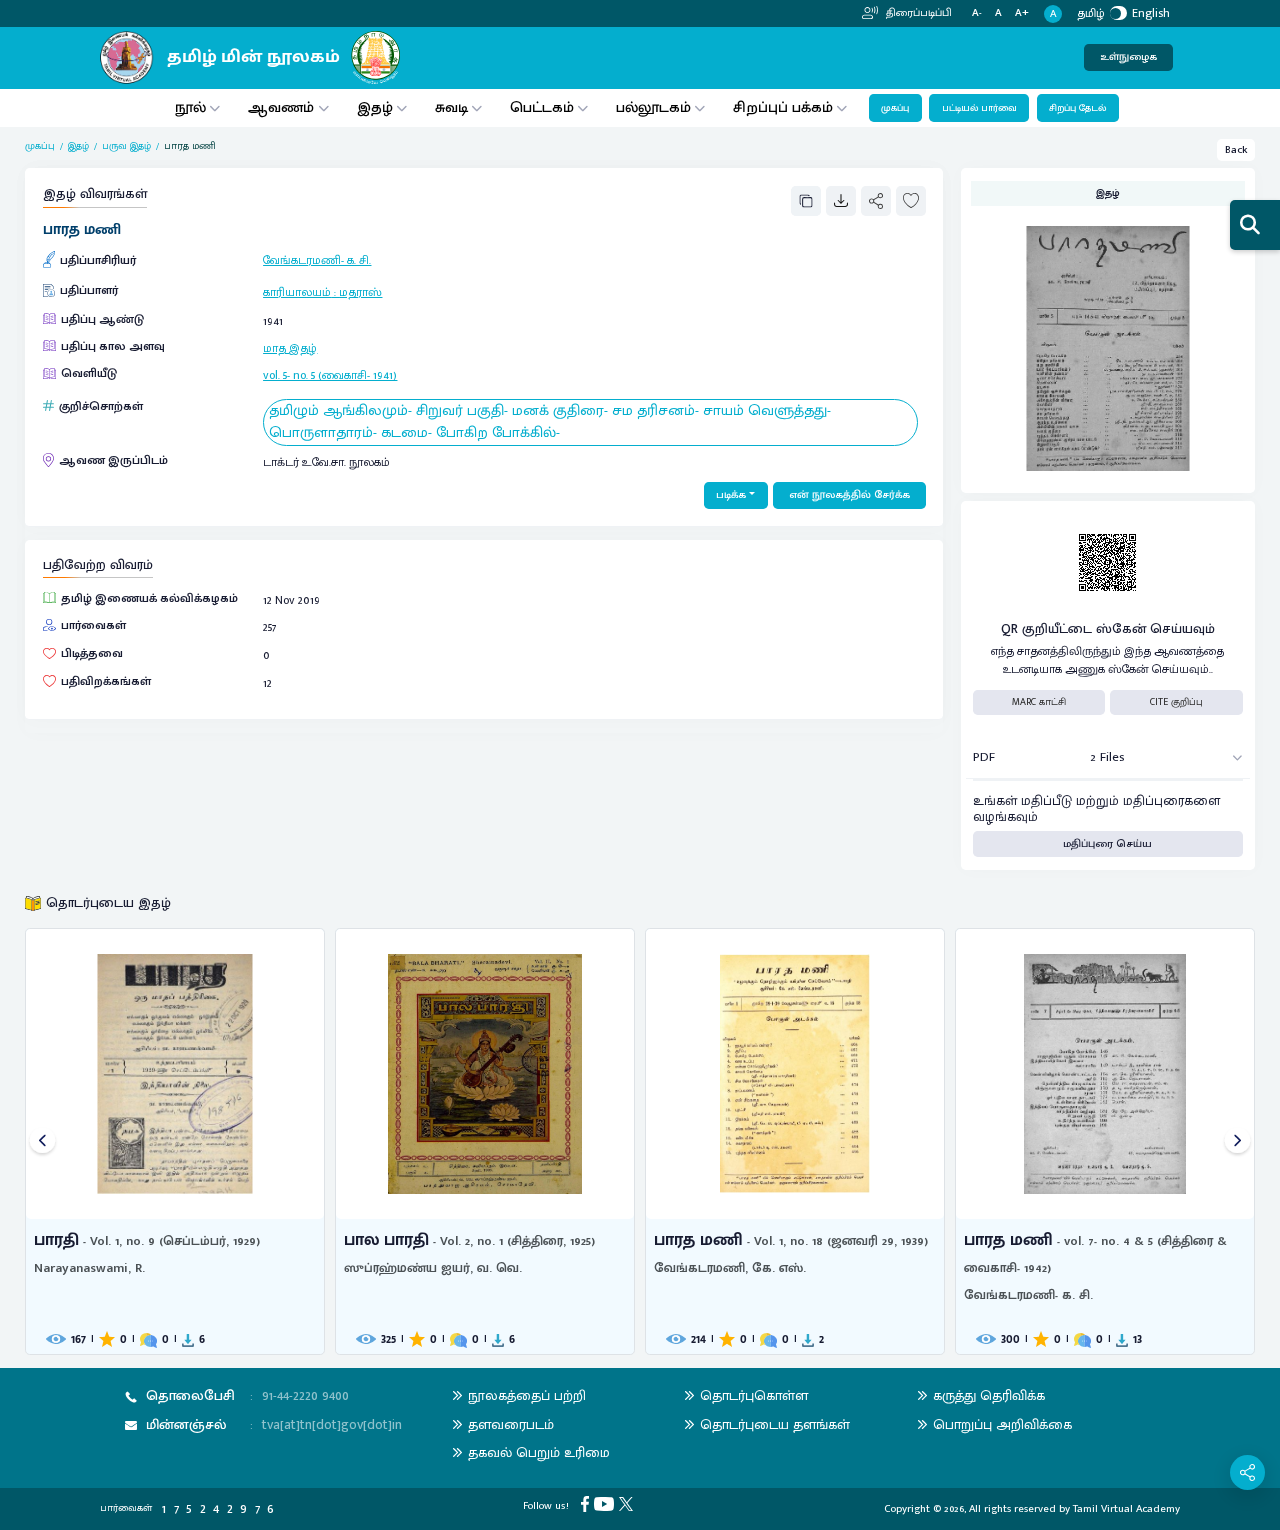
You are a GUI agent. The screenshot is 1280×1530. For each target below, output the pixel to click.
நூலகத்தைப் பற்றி (527, 1395)
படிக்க (731, 495)
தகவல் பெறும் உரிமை (539, 1452)
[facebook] (587, 1504)
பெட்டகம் (542, 107)
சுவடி (451, 107)
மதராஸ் (360, 292)
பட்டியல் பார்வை (979, 108)
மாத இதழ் (290, 348)
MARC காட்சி (1039, 702)
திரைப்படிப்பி (917, 13)
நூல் (190, 107)
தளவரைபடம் (511, 1424)
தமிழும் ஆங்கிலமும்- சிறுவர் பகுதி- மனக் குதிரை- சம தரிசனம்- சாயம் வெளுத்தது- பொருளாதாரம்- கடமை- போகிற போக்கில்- (550, 422)
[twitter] (628, 1504)
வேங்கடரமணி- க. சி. (317, 260)
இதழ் (375, 107)
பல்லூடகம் (653, 107)
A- (977, 13)
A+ (1022, 13)
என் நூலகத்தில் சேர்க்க (849, 495)
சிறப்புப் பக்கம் (783, 107)
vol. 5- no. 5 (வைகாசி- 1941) (330, 375)
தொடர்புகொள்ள (754, 1395)
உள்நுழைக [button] (1128, 57)
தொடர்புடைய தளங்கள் (775, 1424)
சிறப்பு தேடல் (1077, 108)
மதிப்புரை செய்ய (1107, 844)
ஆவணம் (283, 107)
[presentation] (42, 1141)
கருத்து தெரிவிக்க (989, 1395)
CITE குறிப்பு (1176, 702)
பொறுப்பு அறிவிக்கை (1002, 1424)
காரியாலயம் (297, 292)
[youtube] (606, 1504)
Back (1236, 150)
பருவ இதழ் (126, 146)
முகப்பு (895, 108)
